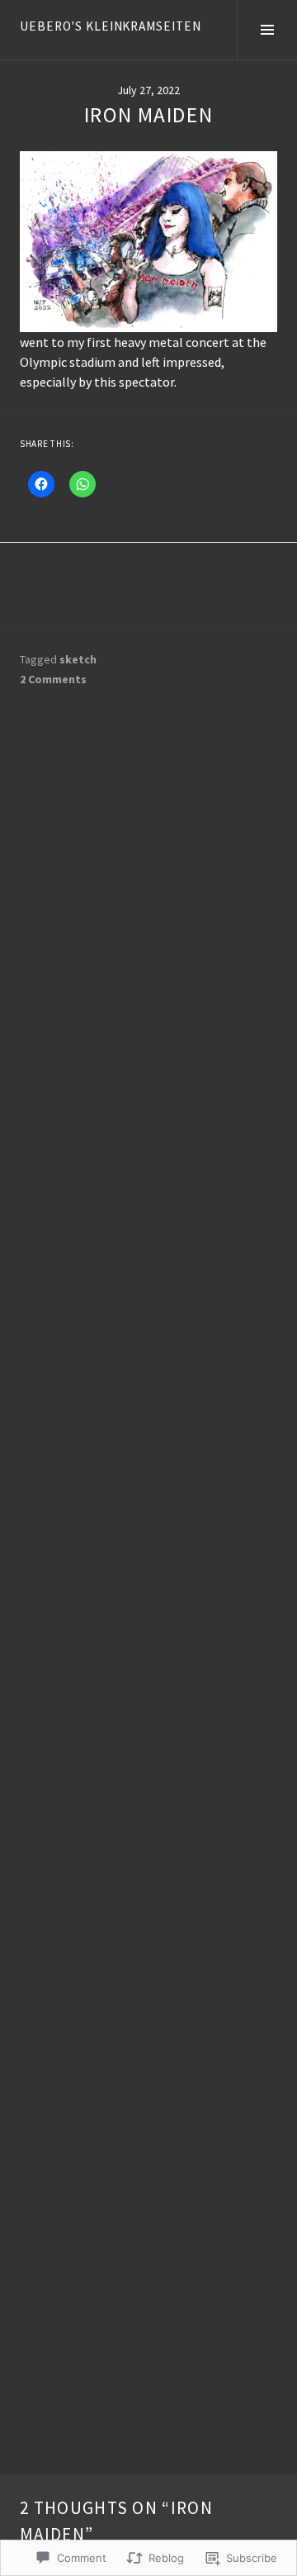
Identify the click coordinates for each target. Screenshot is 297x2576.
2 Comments (53, 679)
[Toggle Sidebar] (267, 30)
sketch (78, 659)
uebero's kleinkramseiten (111, 26)
